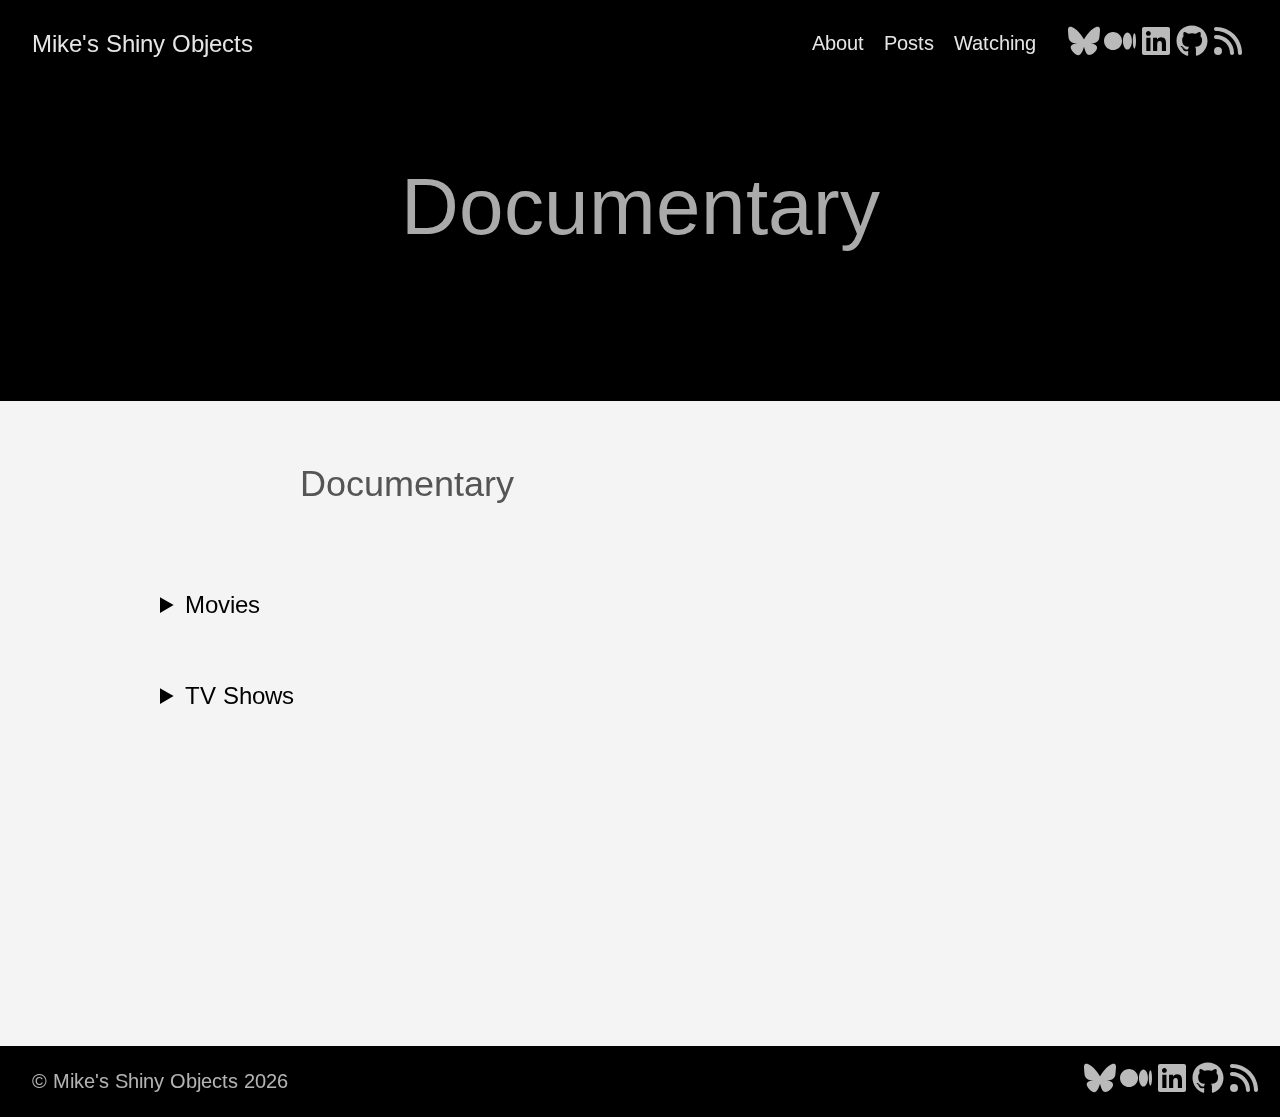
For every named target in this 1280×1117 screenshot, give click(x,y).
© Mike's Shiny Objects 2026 (160, 1081)
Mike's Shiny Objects (142, 43)
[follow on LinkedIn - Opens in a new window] (1156, 43)
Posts (909, 43)
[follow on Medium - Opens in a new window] (1120, 43)
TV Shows (239, 695)
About (838, 43)
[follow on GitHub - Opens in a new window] (1192, 43)
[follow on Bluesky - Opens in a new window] (1084, 43)
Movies (222, 604)
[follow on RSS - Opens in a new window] (1228, 43)
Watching (995, 43)
